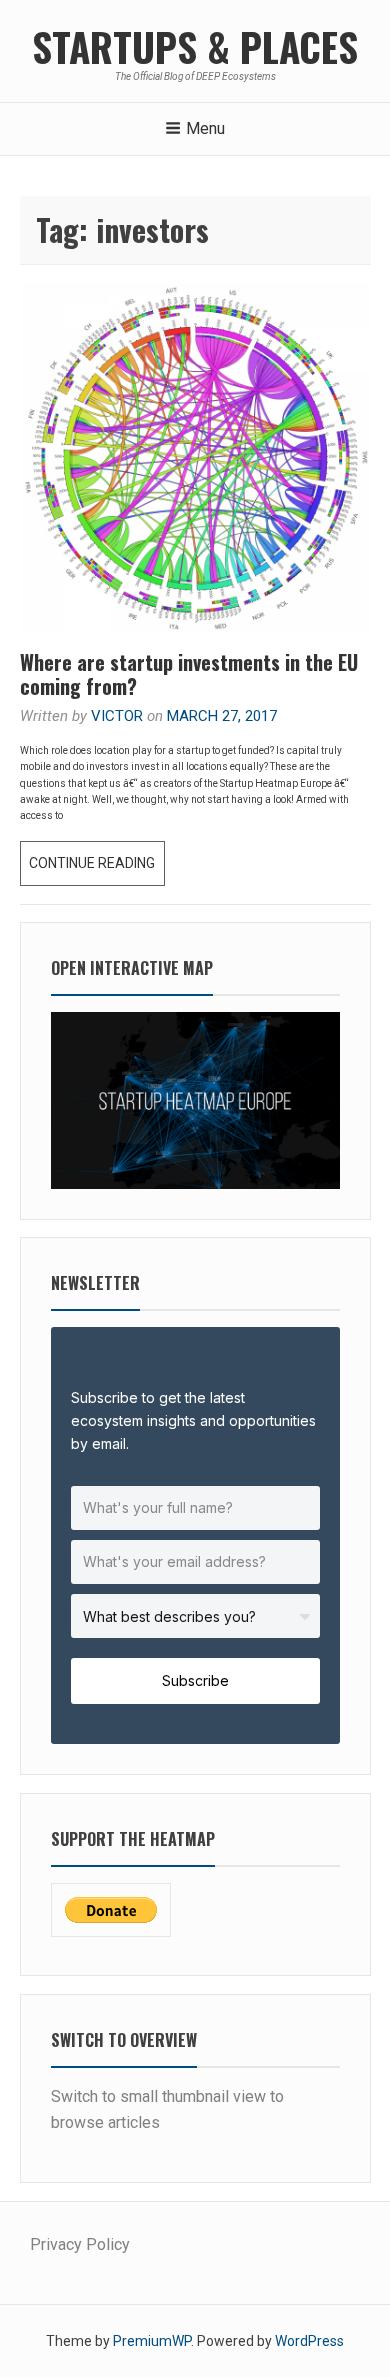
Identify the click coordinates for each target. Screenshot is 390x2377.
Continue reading (97, 870)
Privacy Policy (80, 2244)
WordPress (309, 2341)
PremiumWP (152, 2341)
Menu (205, 128)
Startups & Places (195, 46)
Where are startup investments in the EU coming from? (189, 674)
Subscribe (195, 1680)
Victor (117, 716)
